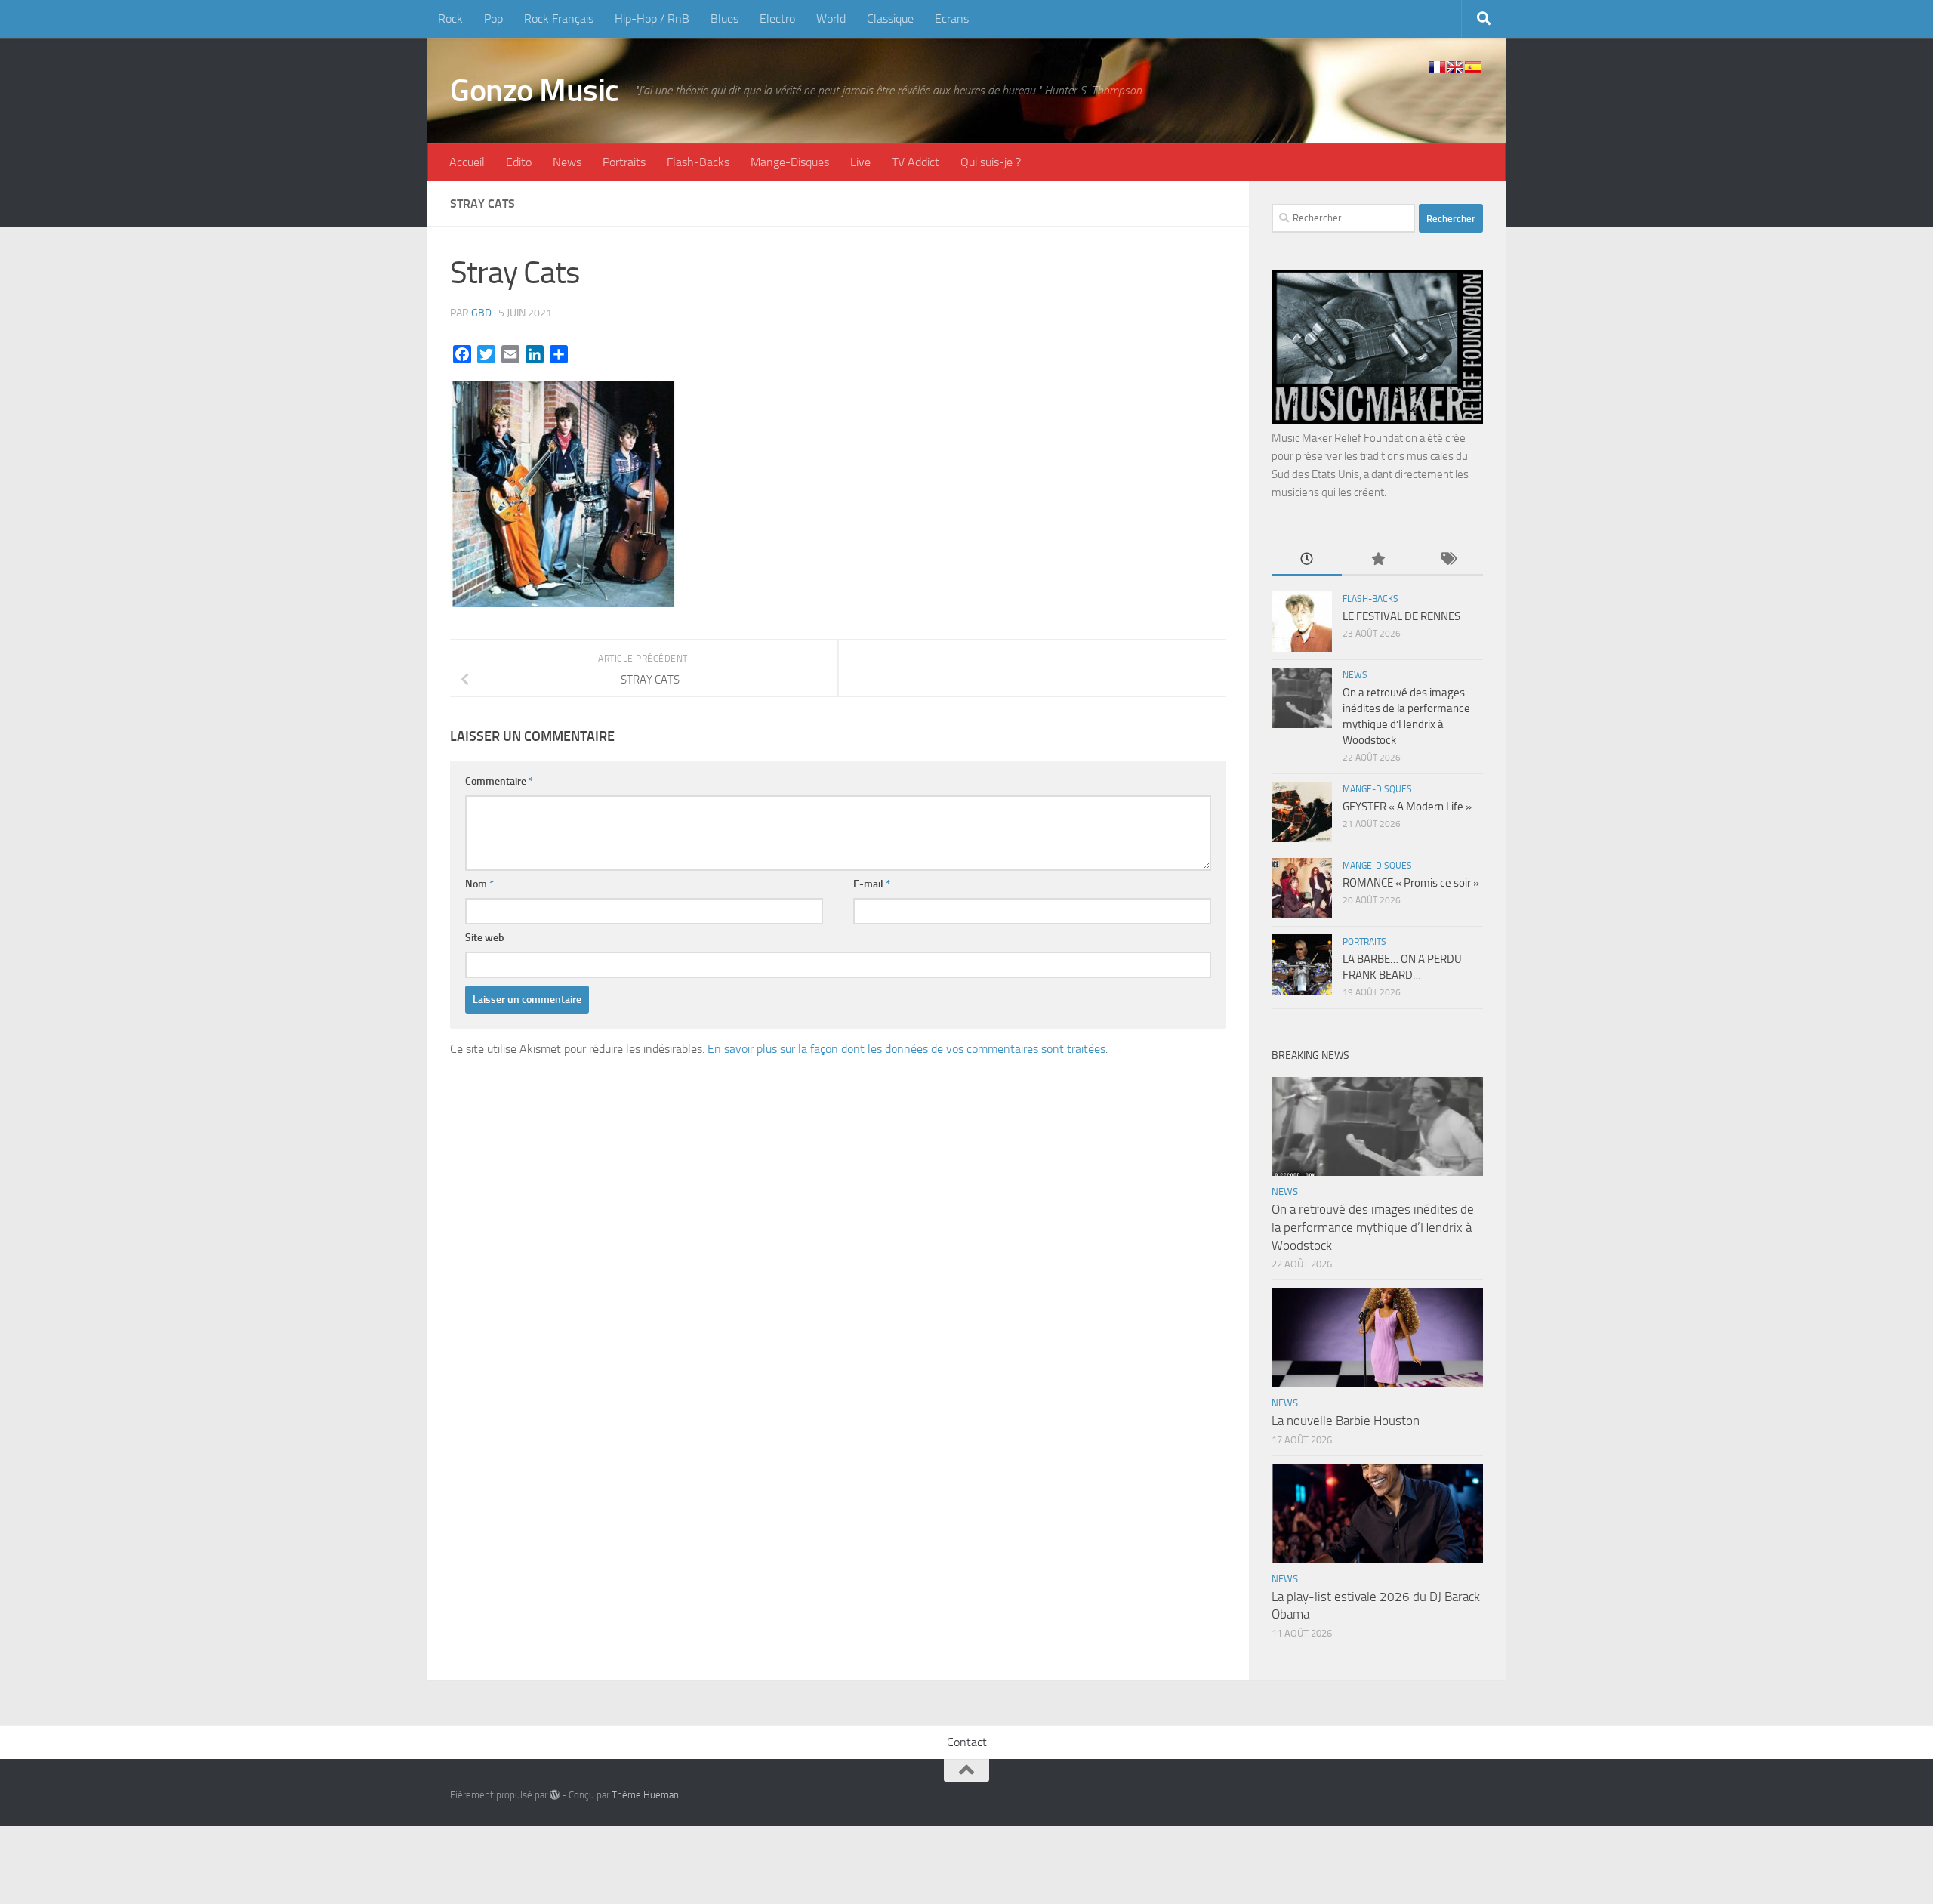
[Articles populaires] (1377, 560)
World (831, 19)
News (567, 162)
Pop (493, 19)
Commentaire (499, 781)
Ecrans (952, 19)
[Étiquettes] (1448, 560)
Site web (485, 938)
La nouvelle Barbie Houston (1346, 1421)
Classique (890, 19)
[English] (1455, 67)
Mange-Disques (790, 162)
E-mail (872, 884)
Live (860, 162)
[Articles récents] (1307, 560)
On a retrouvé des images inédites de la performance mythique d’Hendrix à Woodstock (1373, 1227)
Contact (967, 1742)
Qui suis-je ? (991, 162)
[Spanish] (1473, 67)
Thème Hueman (645, 1795)
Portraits (624, 162)
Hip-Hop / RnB (652, 19)
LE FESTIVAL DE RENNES (1401, 616)
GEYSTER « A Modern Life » (1407, 807)
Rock (450, 19)
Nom (479, 884)
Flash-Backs (698, 162)
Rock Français (559, 19)
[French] (1437, 67)
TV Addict (916, 162)
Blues (724, 19)
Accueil (467, 162)
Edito (519, 162)
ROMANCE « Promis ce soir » (1411, 883)
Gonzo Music (535, 91)
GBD (481, 313)
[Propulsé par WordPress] (555, 1795)
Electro (777, 19)
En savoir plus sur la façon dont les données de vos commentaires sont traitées (906, 1049)
